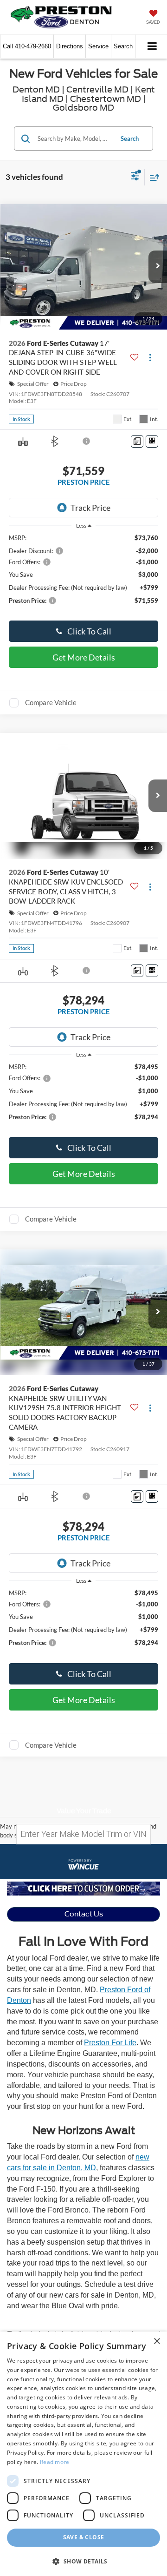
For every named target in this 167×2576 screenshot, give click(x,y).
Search (130, 139)
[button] (27, 46)
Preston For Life (110, 2043)
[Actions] (150, 357)
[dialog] (83, 2454)
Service (98, 46)
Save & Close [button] (84, 2537)
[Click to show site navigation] (152, 47)
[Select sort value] (152, 177)
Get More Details (84, 657)
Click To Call (89, 631)
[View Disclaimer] (87, 441)
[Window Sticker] (152, 441)
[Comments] (137, 441)
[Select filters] (135, 177)
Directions (70, 46)
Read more (55, 2462)
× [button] (157, 2342)
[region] (84, 574)
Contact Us (84, 1914)
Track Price (90, 508)
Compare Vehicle (51, 702)
